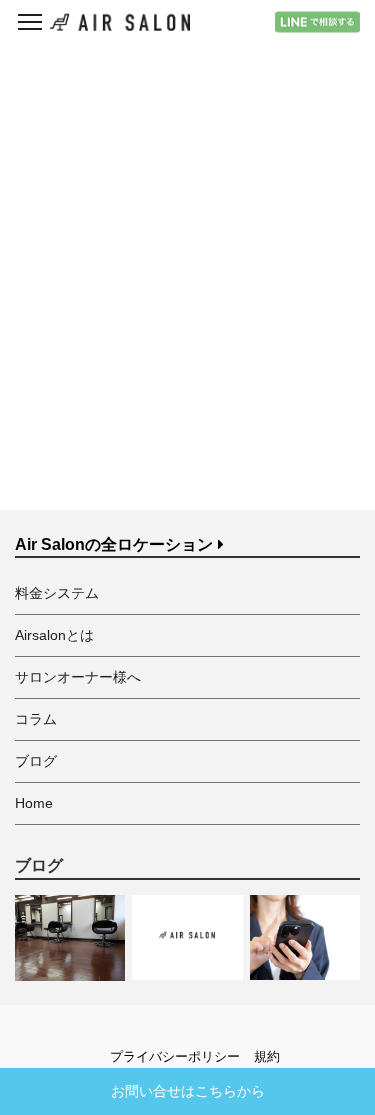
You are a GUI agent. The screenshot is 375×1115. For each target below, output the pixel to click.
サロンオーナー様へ (78, 677)
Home (34, 803)
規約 (267, 1056)
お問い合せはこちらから (188, 1091)
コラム (36, 719)
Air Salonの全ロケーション (114, 544)
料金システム (57, 593)
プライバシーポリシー (175, 1056)
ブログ (36, 761)
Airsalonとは (54, 635)
